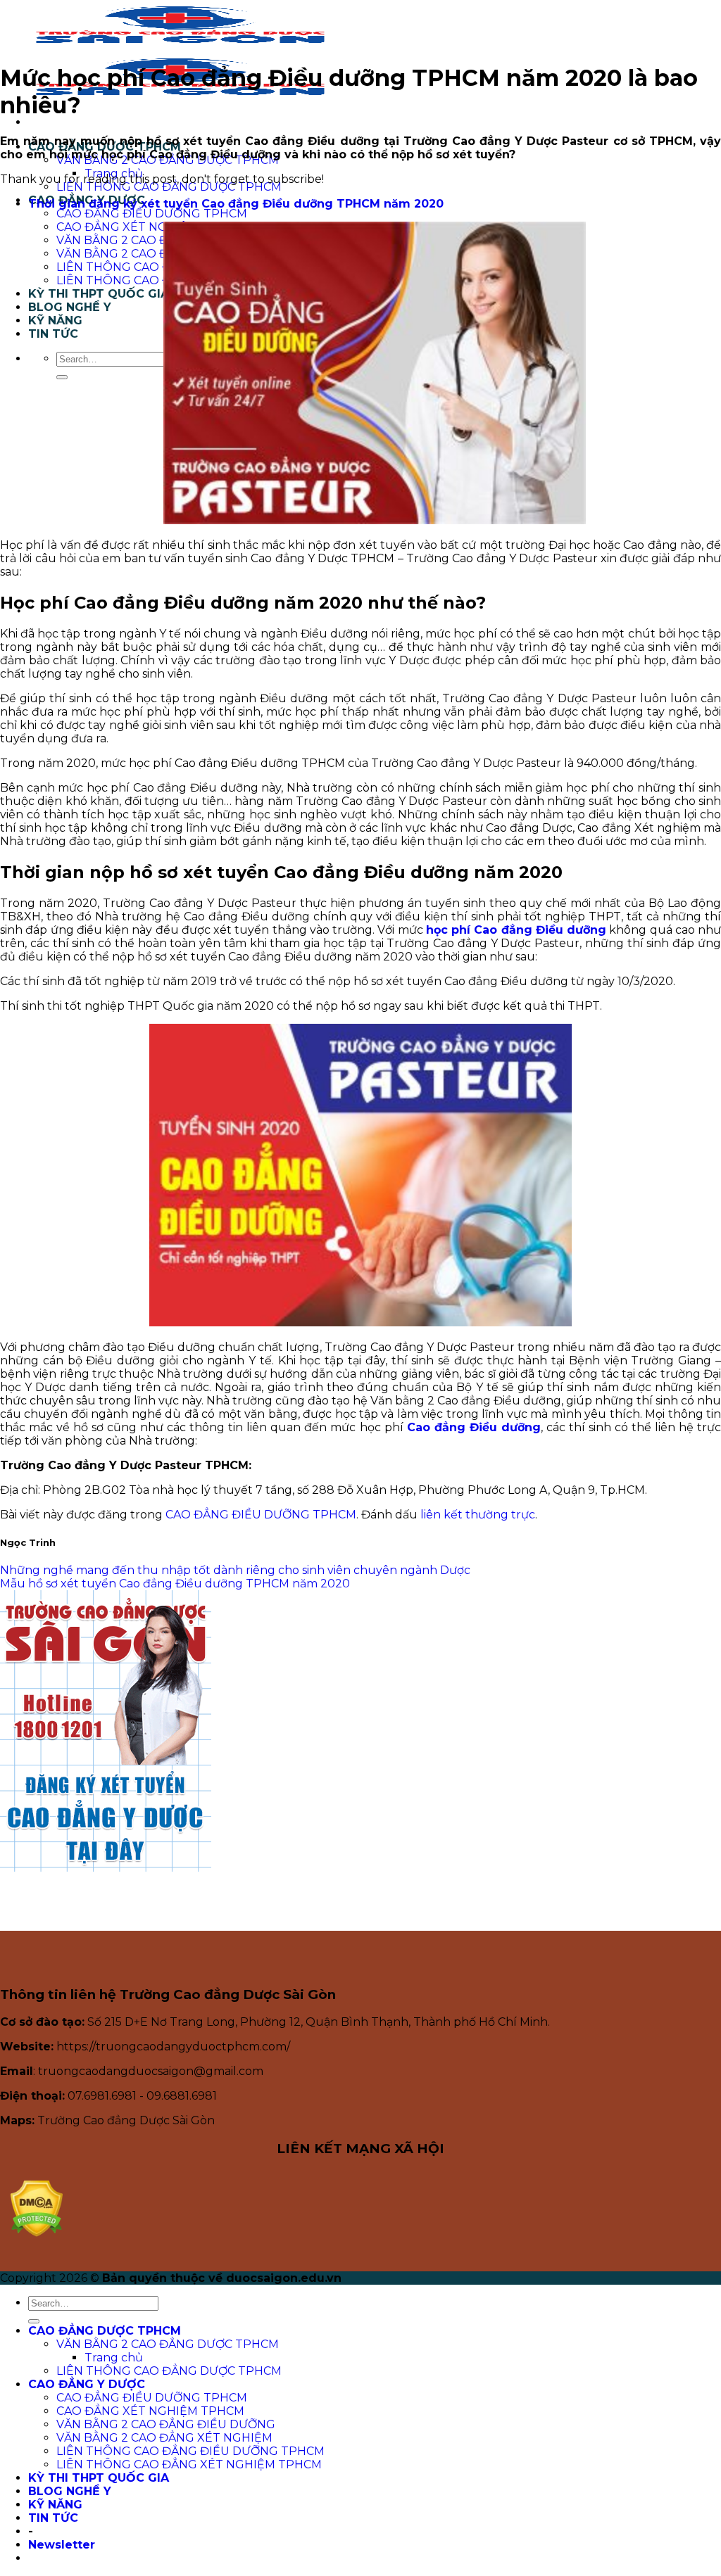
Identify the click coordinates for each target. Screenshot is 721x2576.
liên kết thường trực (478, 1515)
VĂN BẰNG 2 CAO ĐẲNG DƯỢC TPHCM (168, 2344)
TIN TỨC (53, 334)
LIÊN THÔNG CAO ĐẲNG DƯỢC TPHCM (169, 187)
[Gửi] (62, 377)
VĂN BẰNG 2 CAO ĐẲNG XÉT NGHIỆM (164, 2438)
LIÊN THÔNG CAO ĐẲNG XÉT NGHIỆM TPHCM (189, 2464)
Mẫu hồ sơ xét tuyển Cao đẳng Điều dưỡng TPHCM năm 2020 (175, 1584)
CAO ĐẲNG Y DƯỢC (87, 2384)
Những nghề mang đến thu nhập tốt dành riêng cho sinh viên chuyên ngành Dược (235, 1570)
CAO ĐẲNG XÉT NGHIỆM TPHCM (150, 227)
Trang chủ (114, 173)
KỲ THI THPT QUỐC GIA (99, 294)
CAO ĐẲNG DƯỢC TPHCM (105, 2331)
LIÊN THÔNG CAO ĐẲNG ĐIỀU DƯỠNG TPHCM (190, 2451)
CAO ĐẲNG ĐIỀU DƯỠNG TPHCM (152, 214)
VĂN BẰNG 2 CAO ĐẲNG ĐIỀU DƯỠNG (166, 2424)
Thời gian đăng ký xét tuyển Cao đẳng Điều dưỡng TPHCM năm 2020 (236, 204)
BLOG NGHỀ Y (70, 307)
